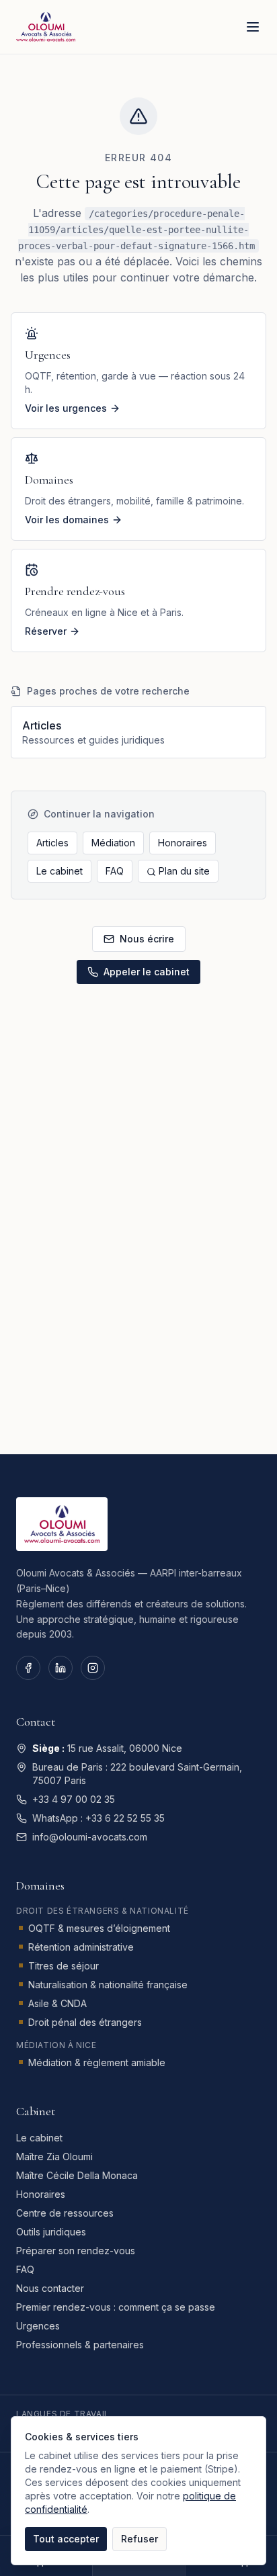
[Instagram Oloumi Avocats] (93, 1668)
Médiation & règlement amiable (97, 2062)
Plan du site (184, 871)
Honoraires (183, 843)
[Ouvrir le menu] (253, 27)
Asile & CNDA (57, 2003)
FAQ (115, 871)
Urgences (38, 2326)
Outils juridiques (51, 2232)
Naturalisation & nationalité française (108, 1985)
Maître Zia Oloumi (54, 2157)
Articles (52, 843)
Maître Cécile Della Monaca (77, 2175)
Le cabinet (60, 871)
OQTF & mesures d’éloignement (99, 1928)
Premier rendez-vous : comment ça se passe (116, 2307)
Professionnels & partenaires (80, 2345)
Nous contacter (50, 2288)
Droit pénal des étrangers (85, 2022)
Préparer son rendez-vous (76, 2251)
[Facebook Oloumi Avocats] (28, 1668)
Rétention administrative (81, 1947)
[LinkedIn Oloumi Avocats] (61, 1668)
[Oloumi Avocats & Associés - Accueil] (46, 27)
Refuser (140, 2539)
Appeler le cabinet (147, 972)
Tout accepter (66, 2539)
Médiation (113, 843)
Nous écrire (147, 939)
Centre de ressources (65, 2213)
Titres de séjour (64, 1966)
